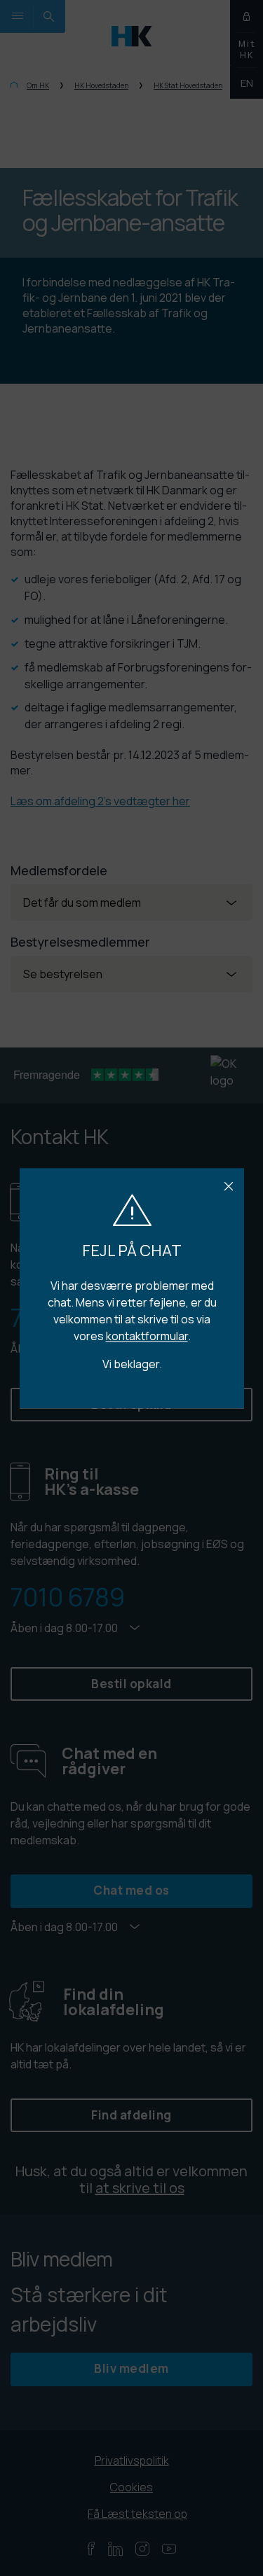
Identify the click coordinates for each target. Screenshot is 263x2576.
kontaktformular (146, 1336)
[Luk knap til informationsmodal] (229, 1187)
